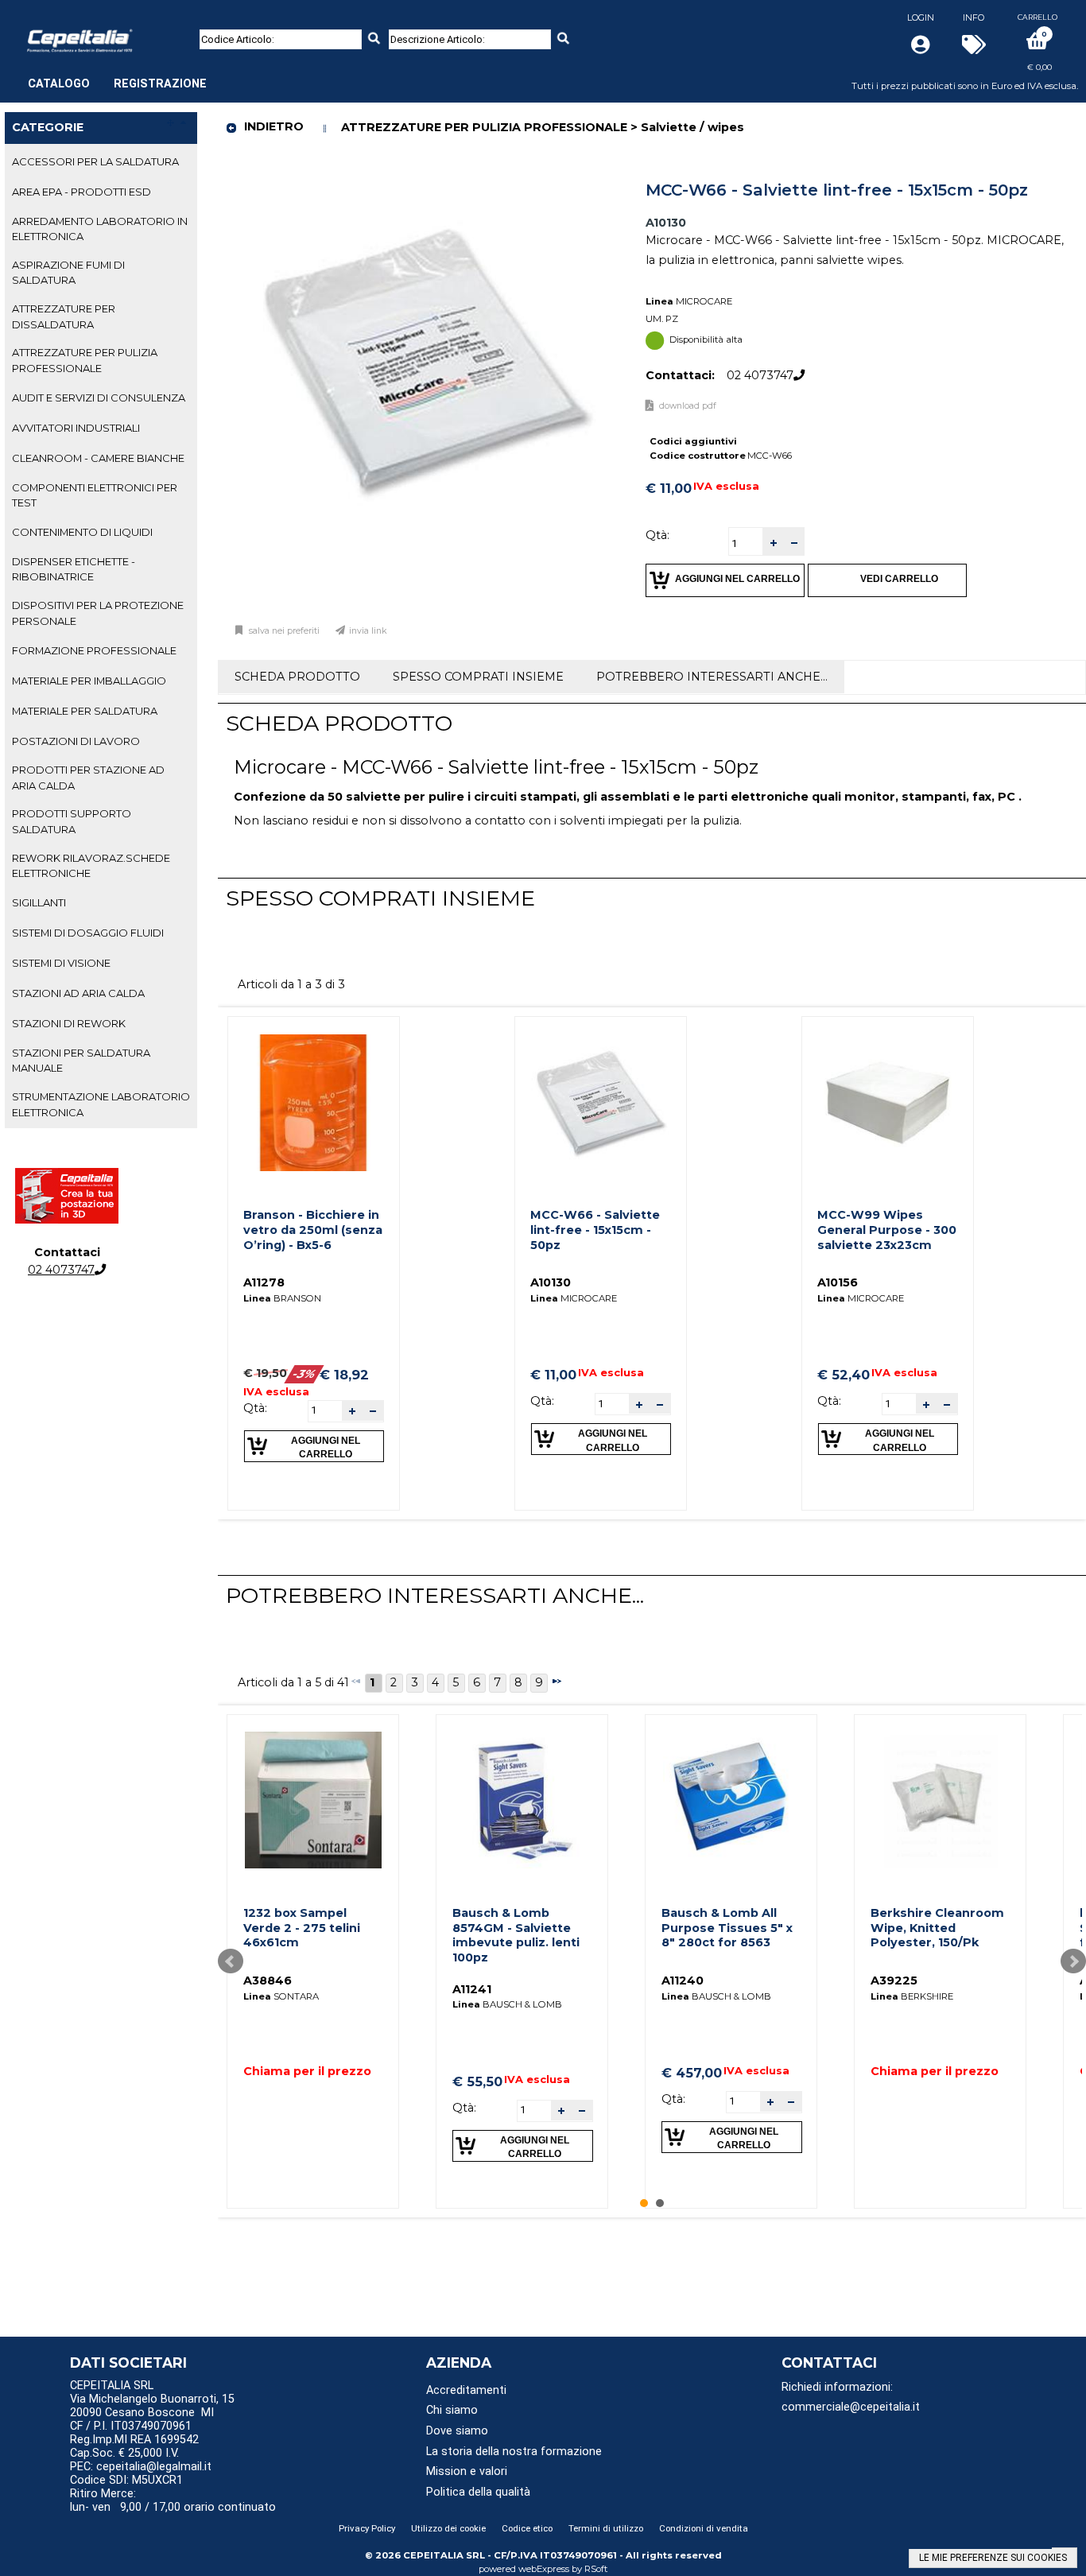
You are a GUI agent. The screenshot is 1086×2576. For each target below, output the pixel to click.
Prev (231, 1961)
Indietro (274, 126)
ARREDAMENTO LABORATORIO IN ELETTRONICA (100, 229)
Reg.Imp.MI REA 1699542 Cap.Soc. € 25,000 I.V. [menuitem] (134, 2446)
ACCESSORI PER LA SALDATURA (95, 161)
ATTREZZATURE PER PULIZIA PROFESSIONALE (85, 360)
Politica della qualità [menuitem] (478, 2492)
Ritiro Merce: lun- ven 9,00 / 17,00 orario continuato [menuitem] (173, 2500)
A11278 (264, 1282)
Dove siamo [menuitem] (457, 2431)
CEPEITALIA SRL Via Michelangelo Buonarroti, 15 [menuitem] (152, 2392)
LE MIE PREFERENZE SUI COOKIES (993, 2558)
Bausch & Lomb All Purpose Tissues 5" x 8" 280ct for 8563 (727, 1928)
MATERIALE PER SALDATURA (85, 711)
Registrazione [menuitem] (160, 84)
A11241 (472, 1989)
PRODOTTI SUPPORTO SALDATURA (72, 821)
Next (1073, 1961)
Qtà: (657, 535)
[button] (773, 542)
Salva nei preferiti (284, 631)
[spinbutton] (746, 543)
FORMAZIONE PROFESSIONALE (94, 650)
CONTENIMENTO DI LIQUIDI (82, 532)
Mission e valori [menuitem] (467, 2471)
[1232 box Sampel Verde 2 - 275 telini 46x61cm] (313, 1800)
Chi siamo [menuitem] (452, 2410)
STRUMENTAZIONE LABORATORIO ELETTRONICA (101, 1104)
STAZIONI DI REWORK (69, 1023)
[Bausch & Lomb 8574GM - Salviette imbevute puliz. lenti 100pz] (522, 1800)
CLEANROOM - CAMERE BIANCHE (98, 458)
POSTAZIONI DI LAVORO (76, 741)
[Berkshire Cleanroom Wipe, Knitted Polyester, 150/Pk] (941, 1800)
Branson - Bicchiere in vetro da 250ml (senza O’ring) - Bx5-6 (313, 1230)
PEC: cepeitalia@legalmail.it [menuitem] (142, 2467)
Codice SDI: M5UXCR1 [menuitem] (126, 2480)
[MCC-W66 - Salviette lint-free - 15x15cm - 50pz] (600, 1103)
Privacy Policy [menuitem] (367, 2528)
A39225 (894, 1980)
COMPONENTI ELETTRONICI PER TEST (95, 495)
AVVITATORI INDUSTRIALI (76, 428)
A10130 (551, 1282)
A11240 (683, 1980)
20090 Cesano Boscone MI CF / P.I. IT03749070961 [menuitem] (142, 2419)
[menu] (117, 76)
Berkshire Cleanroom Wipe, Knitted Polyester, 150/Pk (937, 1928)
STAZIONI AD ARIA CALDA (78, 993)
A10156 (838, 1282)
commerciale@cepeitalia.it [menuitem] (851, 2407)
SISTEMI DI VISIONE (61, 963)
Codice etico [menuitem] (527, 2528)
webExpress (544, 2569)
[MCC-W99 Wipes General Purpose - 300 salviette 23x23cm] (887, 1103)
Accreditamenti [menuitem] (466, 2390)
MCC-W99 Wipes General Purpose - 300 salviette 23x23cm (887, 1230)
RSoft (596, 2569)
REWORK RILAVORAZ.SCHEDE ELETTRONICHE (91, 865)
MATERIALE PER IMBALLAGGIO (89, 681)
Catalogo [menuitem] (59, 84)
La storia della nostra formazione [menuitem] (514, 2452)
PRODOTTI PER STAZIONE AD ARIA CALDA (88, 777)
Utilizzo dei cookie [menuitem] (448, 2528)
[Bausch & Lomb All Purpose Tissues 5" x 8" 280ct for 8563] (731, 1800)
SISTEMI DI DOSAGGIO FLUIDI (88, 933)
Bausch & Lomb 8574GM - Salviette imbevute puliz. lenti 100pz (516, 1935)
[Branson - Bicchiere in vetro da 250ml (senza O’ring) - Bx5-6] (313, 1103)
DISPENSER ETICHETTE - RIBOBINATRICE (74, 569)
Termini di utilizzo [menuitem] (606, 2528)
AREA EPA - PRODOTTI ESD (81, 192)
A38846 (268, 1980)
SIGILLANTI (39, 902)
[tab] (101, 162)
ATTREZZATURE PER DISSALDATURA (64, 316)
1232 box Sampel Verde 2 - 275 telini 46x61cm (302, 1928)
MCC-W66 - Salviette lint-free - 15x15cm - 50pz (595, 1230)
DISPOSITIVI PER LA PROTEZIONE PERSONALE (98, 613)
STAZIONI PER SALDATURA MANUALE (81, 1060)
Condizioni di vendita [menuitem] (704, 2528)
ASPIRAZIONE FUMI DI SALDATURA (68, 272)
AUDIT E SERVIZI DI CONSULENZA (99, 398)
